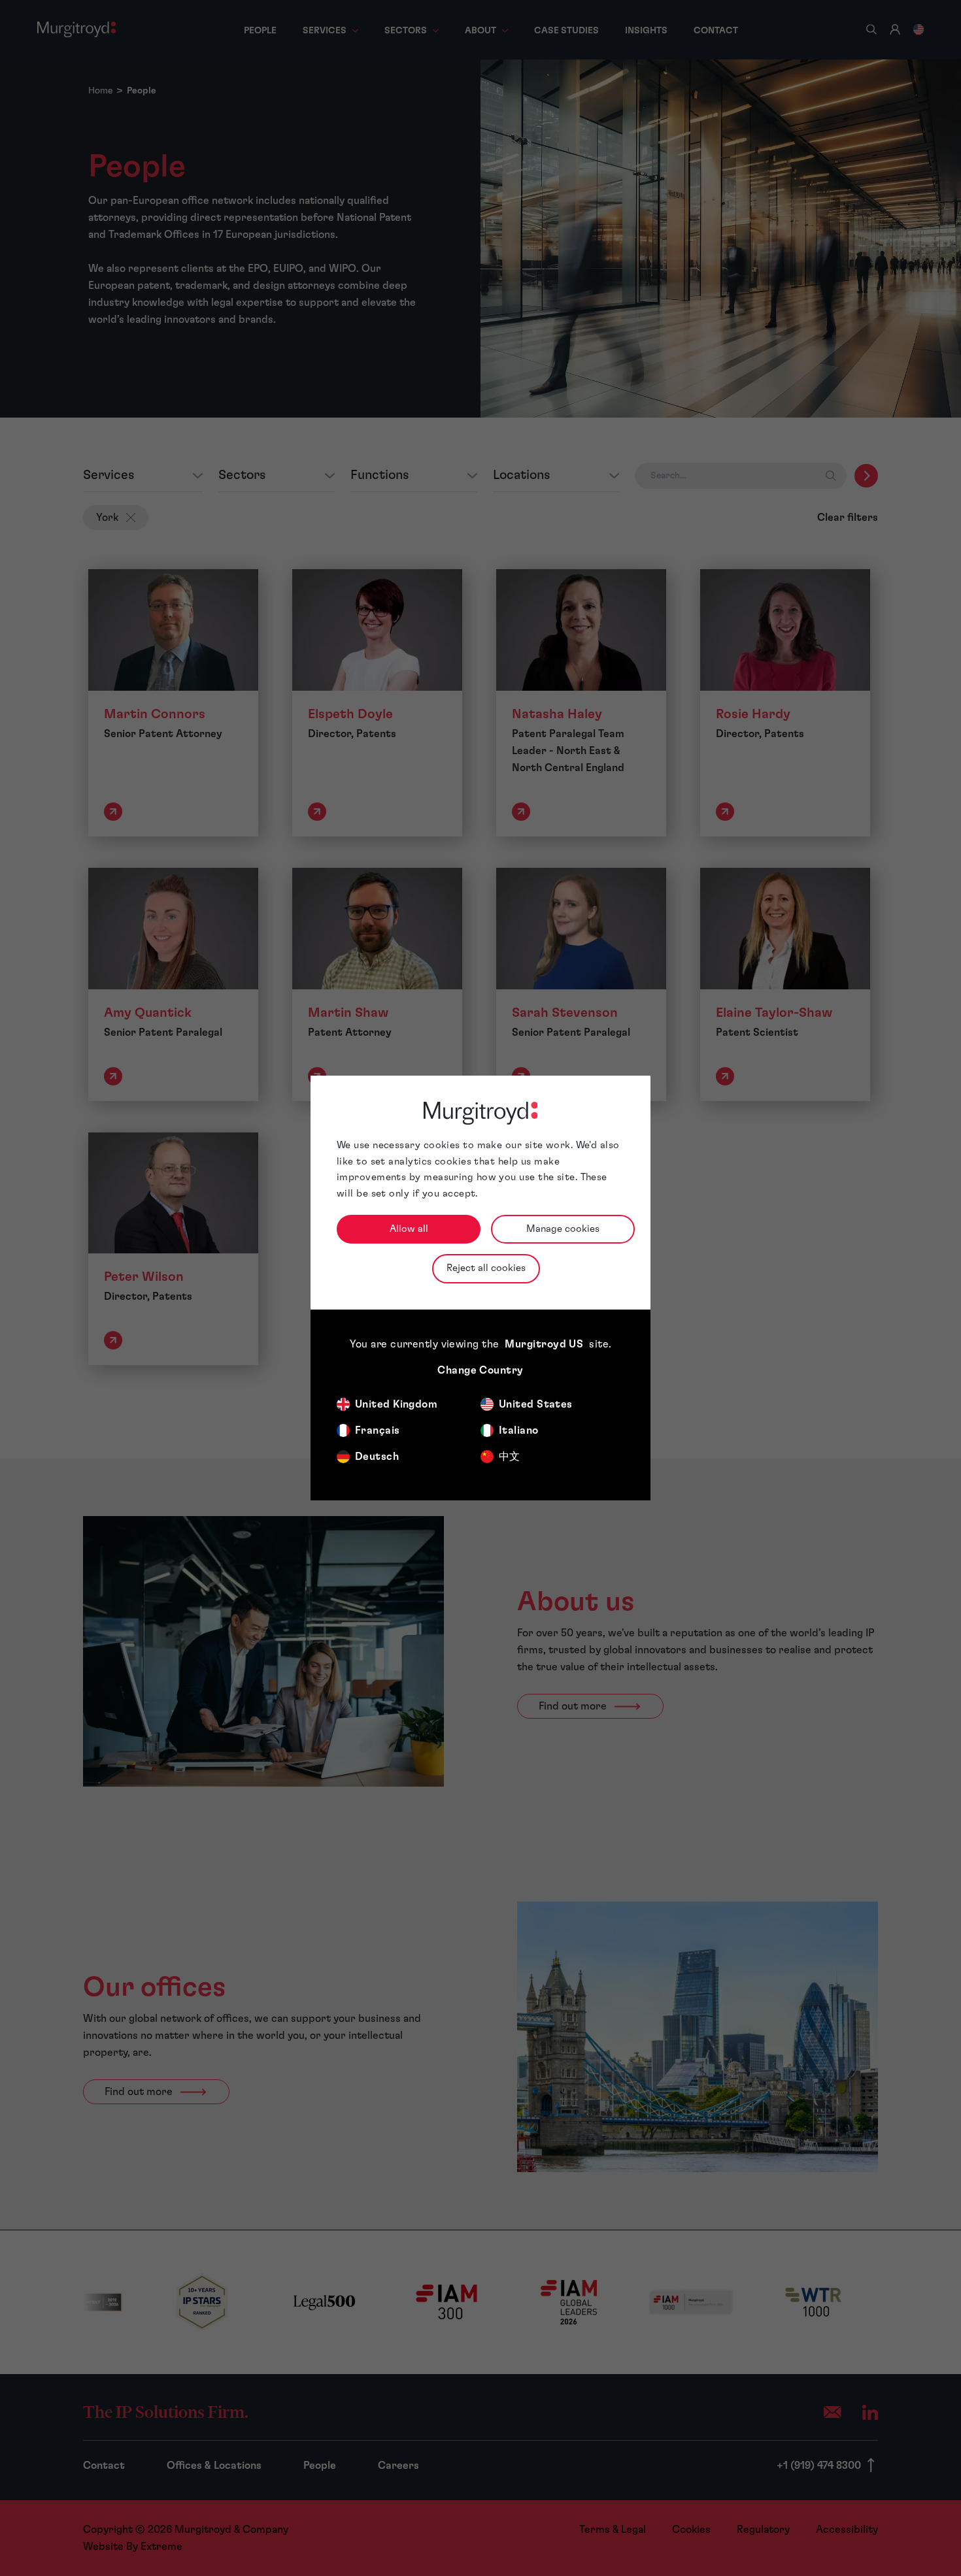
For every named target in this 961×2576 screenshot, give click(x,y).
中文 (510, 1457)
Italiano (519, 1430)
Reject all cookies (486, 1268)
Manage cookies (563, 1229)
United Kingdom (396, 1404)
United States (536, 1404)
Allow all (409, 1229)
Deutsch (377, 1457)
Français (378, 1430)
